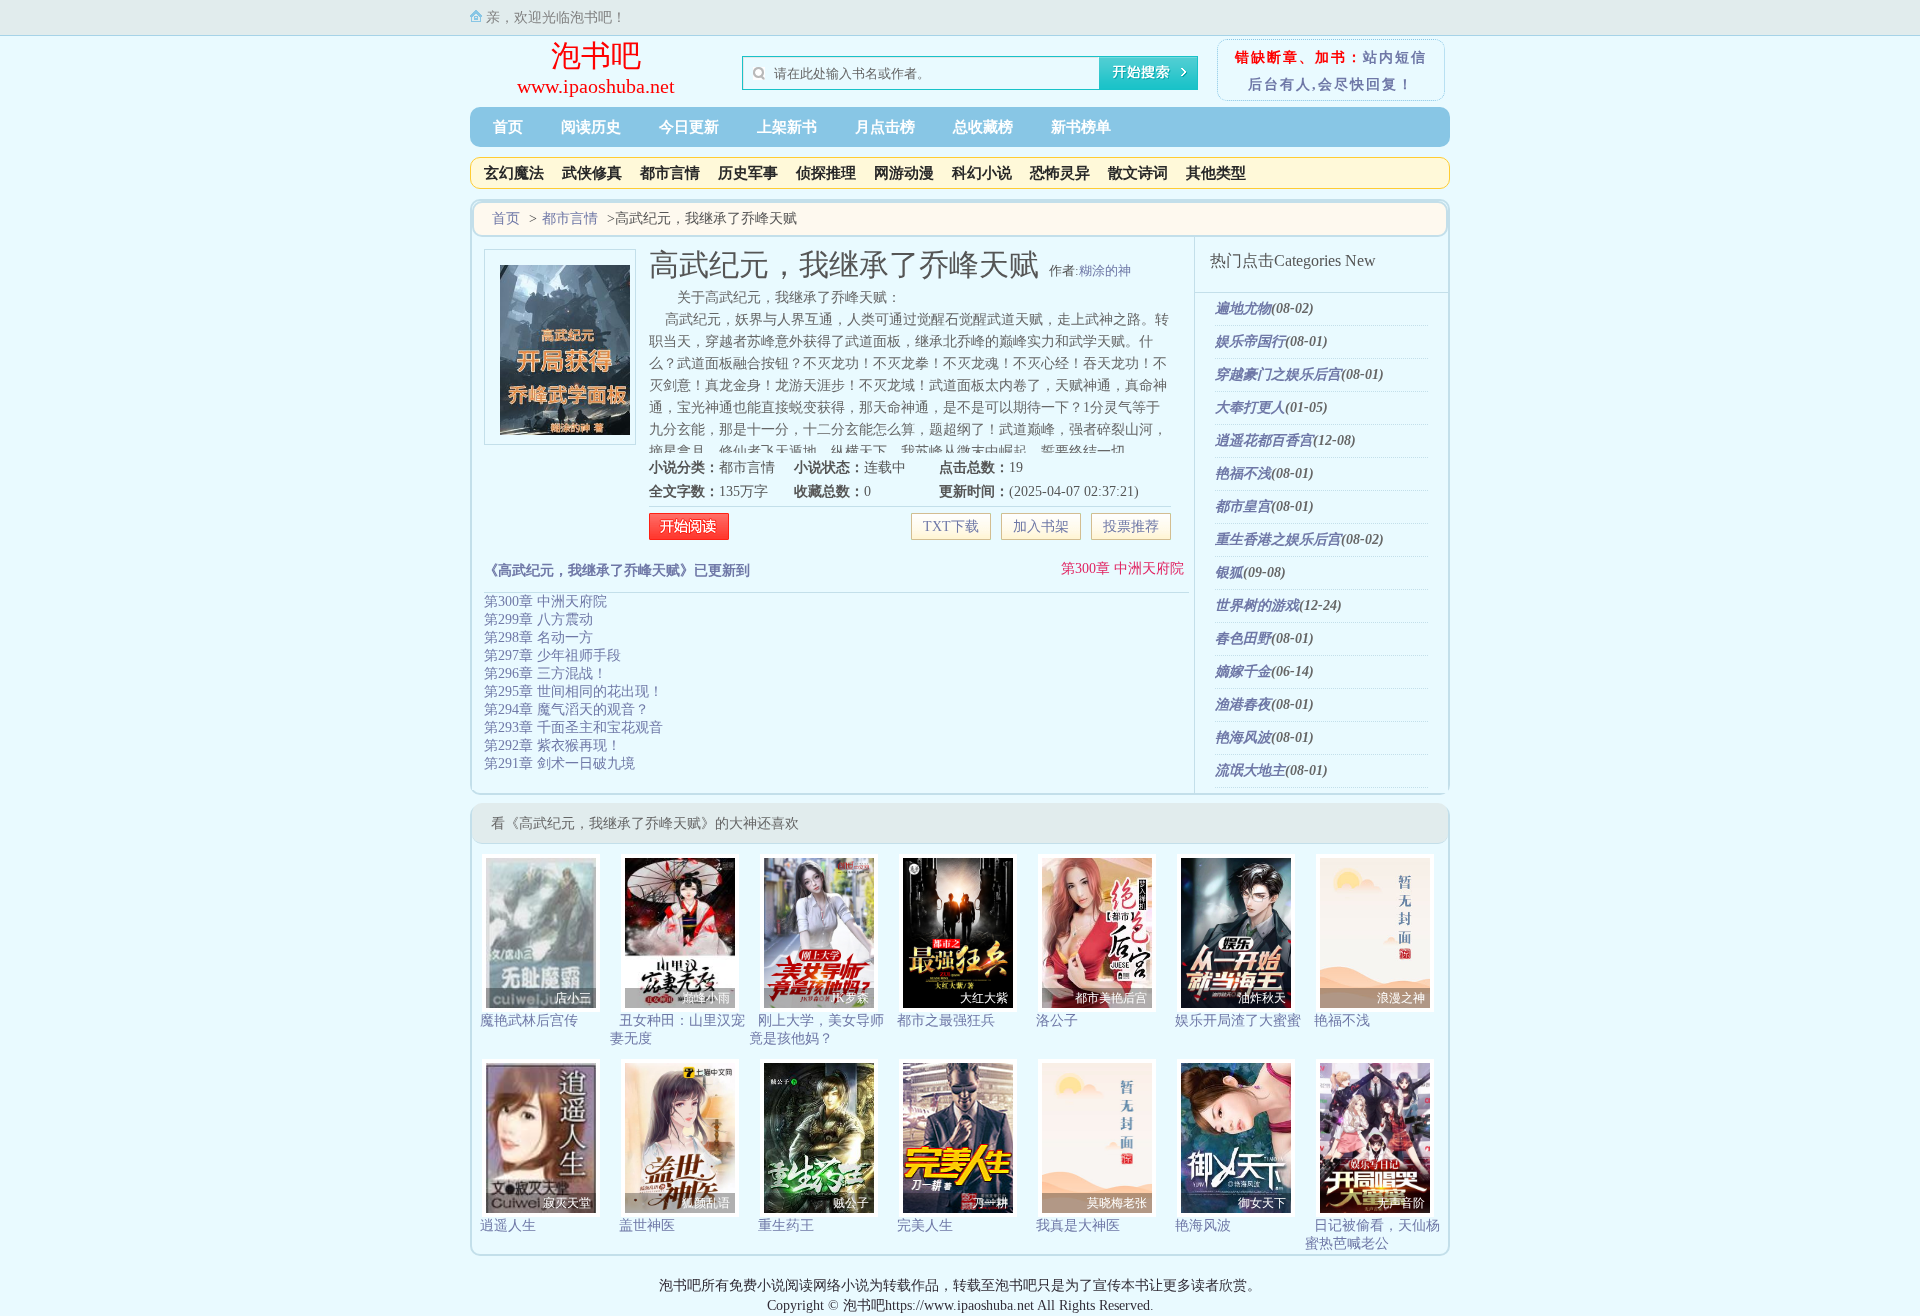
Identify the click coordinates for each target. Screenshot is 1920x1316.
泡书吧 (596, 55)
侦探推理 (826, 173)
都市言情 (670, 173)
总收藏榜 (983, 127)
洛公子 (1057, 1020)
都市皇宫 (1243, 506)
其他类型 (1216, 173)
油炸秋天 (1262, 998)
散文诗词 (1138, 173)
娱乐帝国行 (1250, 341)
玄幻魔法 (514, 173)
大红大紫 (984, 998)
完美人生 (925, 1225)
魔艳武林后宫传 (529, 1020)
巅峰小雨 (706, 998)
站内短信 (1395, 57)
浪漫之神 (1401, 998)
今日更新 (689, 127)
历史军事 (748, 173)
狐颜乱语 (706, 1203)
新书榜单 (1081, 127)
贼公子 (851, 1203)
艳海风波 (1243, 737)
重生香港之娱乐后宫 (1278, 539)
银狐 (1229, 572)
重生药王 (786, 1225)
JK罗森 (850, 998)
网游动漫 (904, 173)
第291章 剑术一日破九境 (559, 763)
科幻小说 (982, 173)
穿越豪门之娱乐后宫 (1278, 374)
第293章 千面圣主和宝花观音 (573, 727)
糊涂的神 (1105, 270)
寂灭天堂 (567, 1203)
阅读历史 (591, 127)
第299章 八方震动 (538, 619)
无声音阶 (1401, 1203)
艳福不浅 (1243, 473)
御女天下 (1262, 1203)
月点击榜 (885, 127)
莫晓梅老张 (1117, 1203)
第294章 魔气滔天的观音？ (566, 709)
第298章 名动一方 (538, 637)
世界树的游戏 (1257, 605)
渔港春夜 (1243, 704)
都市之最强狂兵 (946, 1020)
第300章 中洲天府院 (1122, 568)
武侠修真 (592, 173)
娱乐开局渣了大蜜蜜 (1238, 1020)
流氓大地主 (1250, 770)
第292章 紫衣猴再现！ (552, 745)
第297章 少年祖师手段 (552, 655)
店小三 (573, 998)
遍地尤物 (1243, 308)
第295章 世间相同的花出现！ (573, 691)
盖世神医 (647, 1225)
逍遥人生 (508, 1225)
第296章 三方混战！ (545, 673)
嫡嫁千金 (1243, 671)
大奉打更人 (1250, 407)
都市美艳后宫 (1111, 998)
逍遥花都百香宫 (1264, 440)
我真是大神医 (1078, 1225)
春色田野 (1243, 638)
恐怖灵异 (1060, 173)
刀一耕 (990, 1203)
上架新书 (787, 127)
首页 (508, 127)
